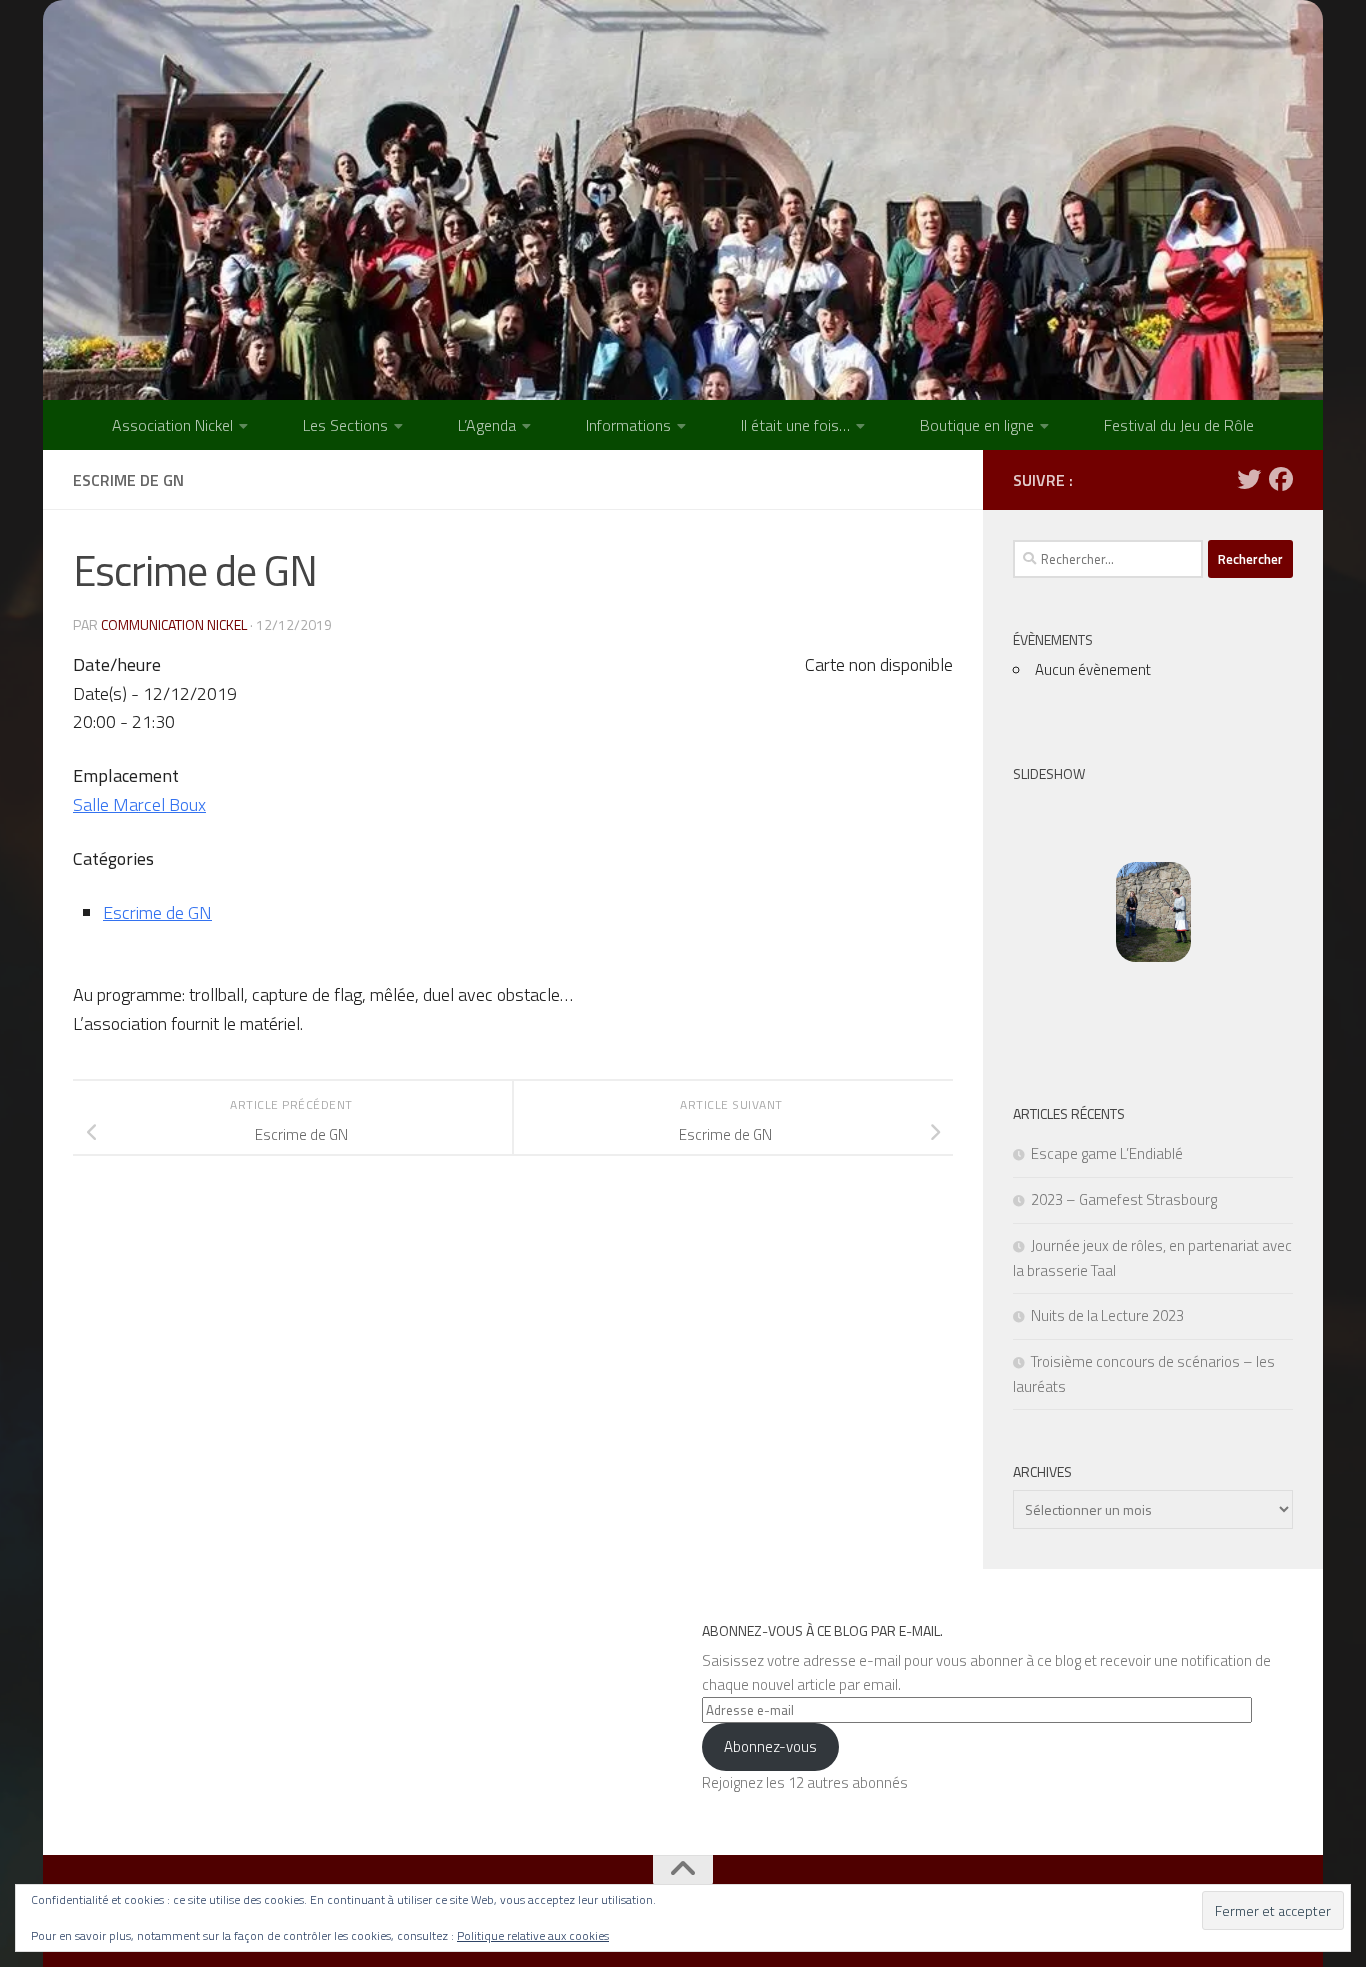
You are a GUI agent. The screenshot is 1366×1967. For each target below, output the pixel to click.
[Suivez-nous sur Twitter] (1249, 479)
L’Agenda (487, 425)
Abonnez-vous (770, 1746)
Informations (628, 425)
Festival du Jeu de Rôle (1179, 425)
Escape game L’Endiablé (1107, 1153)
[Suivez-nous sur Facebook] (1281, 479)
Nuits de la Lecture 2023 (1107, 1315)
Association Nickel (172, 425)
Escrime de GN (157, 912)
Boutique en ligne (977, 425)
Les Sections (345, 425)
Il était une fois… (795, 425)
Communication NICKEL (174, 624)
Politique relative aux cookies (533, 1935)
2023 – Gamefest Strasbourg (1124, 1199)
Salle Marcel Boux (139, 804)
